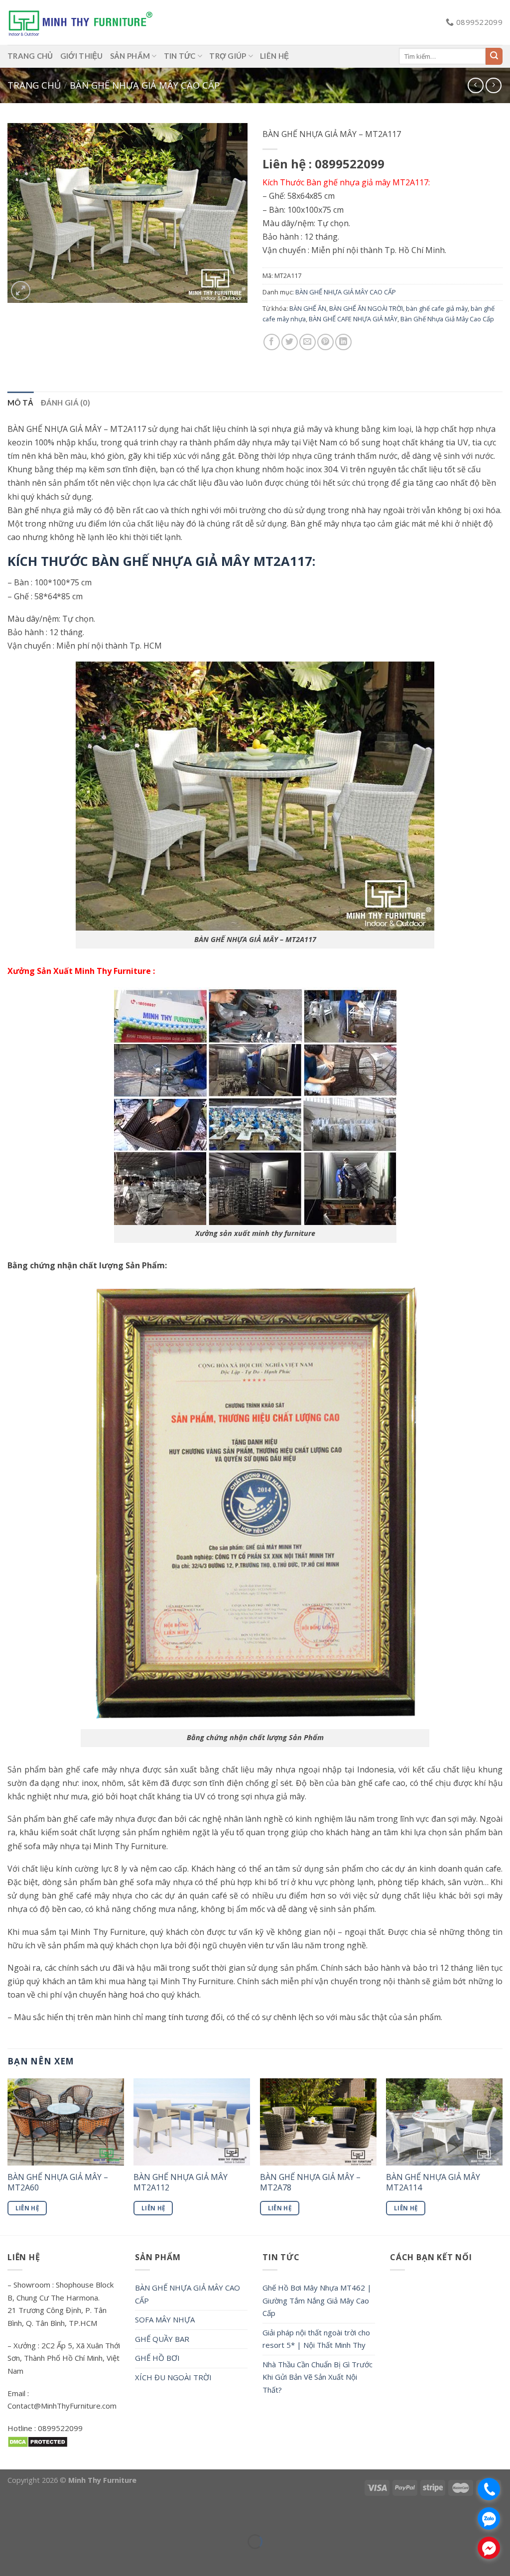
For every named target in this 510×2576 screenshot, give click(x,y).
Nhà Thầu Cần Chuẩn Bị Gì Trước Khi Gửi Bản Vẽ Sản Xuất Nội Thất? (318, 2377)
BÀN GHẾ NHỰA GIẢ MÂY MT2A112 (181, 2182)
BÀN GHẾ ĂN (308, 308)
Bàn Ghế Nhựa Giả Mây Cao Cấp (447, 319)
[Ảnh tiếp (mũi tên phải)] (37, 2559)
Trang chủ (34, 85)
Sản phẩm (130, 56)
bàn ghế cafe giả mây (437, 308)
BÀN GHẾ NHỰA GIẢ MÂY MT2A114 (433, 2182)
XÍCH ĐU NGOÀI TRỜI (173, 2377)
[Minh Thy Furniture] (80, 22)
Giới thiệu (82, 56)
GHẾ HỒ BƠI (157, 2358)
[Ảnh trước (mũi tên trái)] (10, 2559)
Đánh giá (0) (66, 403)
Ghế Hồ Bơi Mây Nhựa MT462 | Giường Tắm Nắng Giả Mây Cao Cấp (317, 2300)
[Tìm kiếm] (494, 56)
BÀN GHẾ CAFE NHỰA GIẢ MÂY (353, 319)
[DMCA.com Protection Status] (38, 2441)
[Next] (502, 2156)
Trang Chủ (30, 56)
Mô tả (21, 403)
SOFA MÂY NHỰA (165, 2319)
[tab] (21, 403)
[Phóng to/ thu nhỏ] (37, 2517)
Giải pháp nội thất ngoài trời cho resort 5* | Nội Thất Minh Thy (316, 2339)
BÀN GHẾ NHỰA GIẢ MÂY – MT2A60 (58, 2182)
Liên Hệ (27, 2208)
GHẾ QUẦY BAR (162, 2339)
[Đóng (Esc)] (10, 2517)
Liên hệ (274, 56)
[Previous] (8, 2156)
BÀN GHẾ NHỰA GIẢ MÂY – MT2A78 (310, 2182)
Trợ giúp (228, 56)
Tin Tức (180, 56)
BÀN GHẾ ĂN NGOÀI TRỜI (366, 308)
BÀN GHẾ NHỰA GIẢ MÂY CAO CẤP (145, 85)
